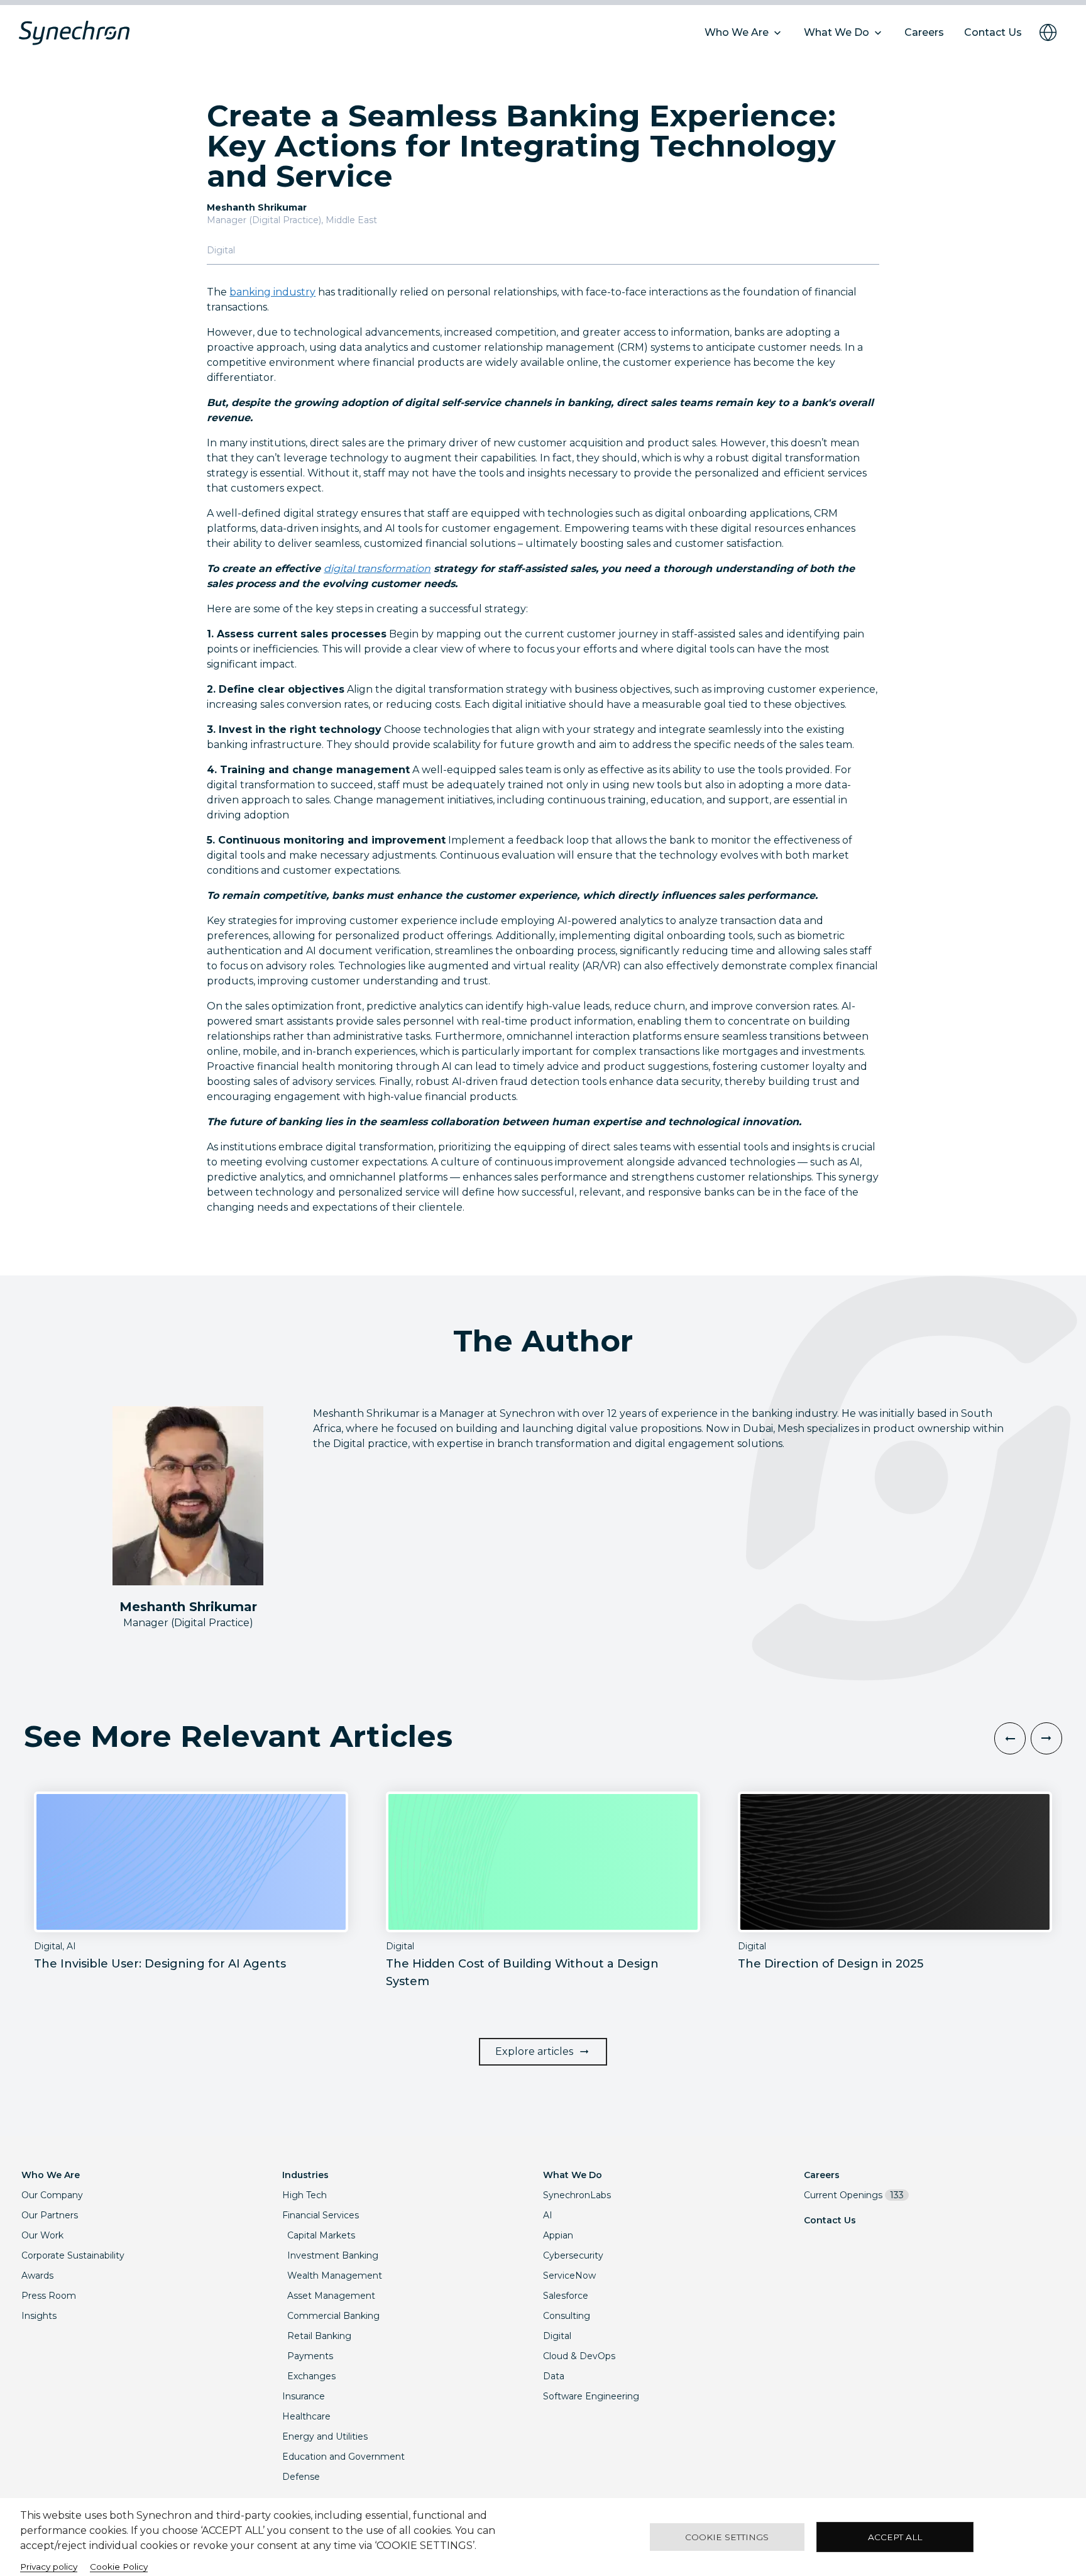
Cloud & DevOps (579, 2356)
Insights (39, 2316)
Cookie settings (727, 2537)
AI (548, 2215)
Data (554, 2376)
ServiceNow (569, 2276)
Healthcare (306, 2416)
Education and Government (343, 2457)
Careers (822, 2175)
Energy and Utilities (325, 2436)
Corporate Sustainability (73, 2255)
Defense (301, 2477)
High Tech (304, 2195)
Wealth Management (335, 2276)
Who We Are (51, 2175)
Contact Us (830, 2220)
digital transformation (377, 569)
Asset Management (331, 2296)
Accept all (895, 2537)
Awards (37, 2276)
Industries (305, 2175)
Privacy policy (49, 2567)
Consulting (567, 2316)
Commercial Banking (333, 2316)
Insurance (304, 2396)
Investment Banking (333, 2255)
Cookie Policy (119, 2567)
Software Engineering (591, 2396)
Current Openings (854, 2195)
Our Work (42, 2235)
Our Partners (50, 2215)
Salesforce (566, 2296)
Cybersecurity (573, 2255)
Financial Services (321, 2215)
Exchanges (311, 2376)
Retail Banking (319, 2336)
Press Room (49, 2296)
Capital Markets (321, 2235)
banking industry (272, 292)
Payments (310, 2356)
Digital (557, 2336)
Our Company (52, 2195)
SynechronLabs (577, 2195)
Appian (558, 2235)
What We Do (573, 2175)
